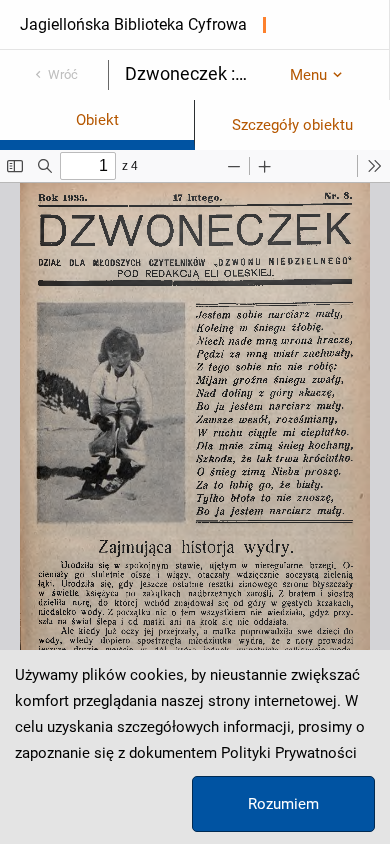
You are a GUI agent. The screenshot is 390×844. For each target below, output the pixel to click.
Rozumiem (283, 804)
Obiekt (97, 120)
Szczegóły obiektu (292, 125)
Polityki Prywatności (289, 753)
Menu (308, 75)
